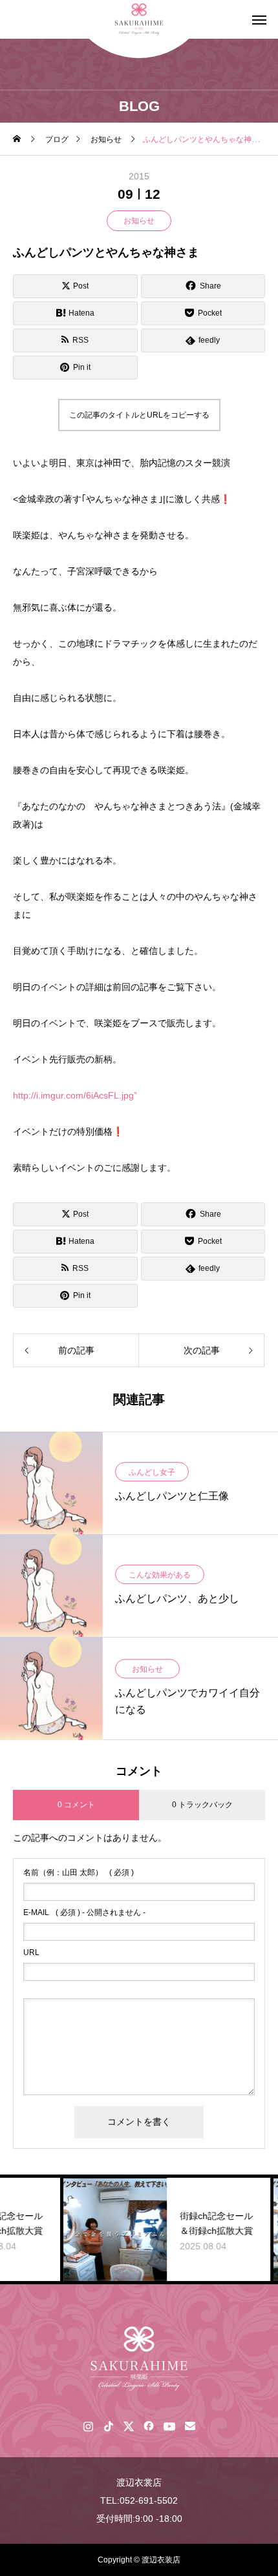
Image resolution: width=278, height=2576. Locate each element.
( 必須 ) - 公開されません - (84, 1912)
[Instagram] (88, 2426)
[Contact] (190, 2426)
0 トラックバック (202, 1805)
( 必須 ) (79, 1872)
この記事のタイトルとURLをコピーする (139, 415)
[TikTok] (108, 2426)
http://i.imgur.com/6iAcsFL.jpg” (75, 1095)
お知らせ (139, 221)
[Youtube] (169, 2426)
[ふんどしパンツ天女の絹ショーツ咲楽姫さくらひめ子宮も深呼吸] (139, 2358)
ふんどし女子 (152, 1472)
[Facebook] (148, 2426)
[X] (128, 2426)
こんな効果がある (160, 1575)
